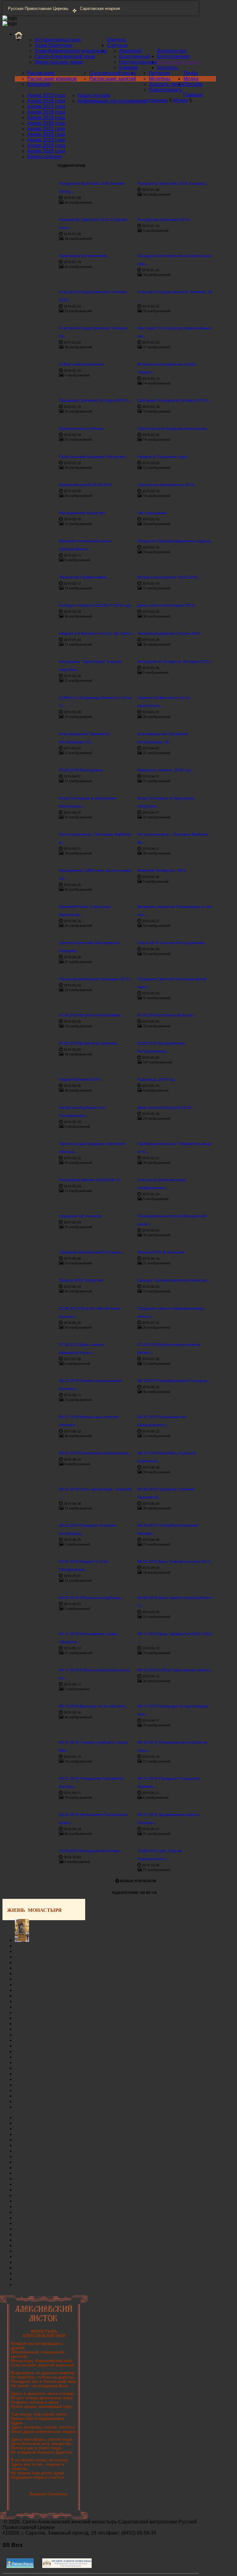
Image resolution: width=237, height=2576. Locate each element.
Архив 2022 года (46, 134)
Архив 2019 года (46, 118)
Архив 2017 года (46, 106)
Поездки (193, 84)
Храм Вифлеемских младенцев (71, 51)
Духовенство (172, 51)
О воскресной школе (113, 73)
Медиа (191, 79)
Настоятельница (138, 62)
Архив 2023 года (46, 140)
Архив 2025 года (46, 151)
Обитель (116, 40)
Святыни (117, 45)
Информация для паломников (112, 101)
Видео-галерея (44, 157)
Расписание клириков (52, 79)
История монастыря (58, 40)
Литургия (159, 73)
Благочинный (135, 56)
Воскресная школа (178, 62)
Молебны (160, 79)
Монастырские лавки (59, 62)
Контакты (167, 68)
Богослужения (173, 56)
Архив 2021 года (46, 129)
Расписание (41, 73)
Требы (191, 73)
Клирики (129, 68)
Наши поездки (94, 95)
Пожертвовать (165, 90)
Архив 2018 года (46, 112)
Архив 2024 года (46, 145)
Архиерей (130, 51)
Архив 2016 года (46, 101)
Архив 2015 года (46, 95)
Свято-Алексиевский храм (65, 56)
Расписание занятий (113, 79)
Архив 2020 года (46, 123)
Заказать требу (166, 84)
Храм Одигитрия (54, 45)
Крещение (39, 84)
